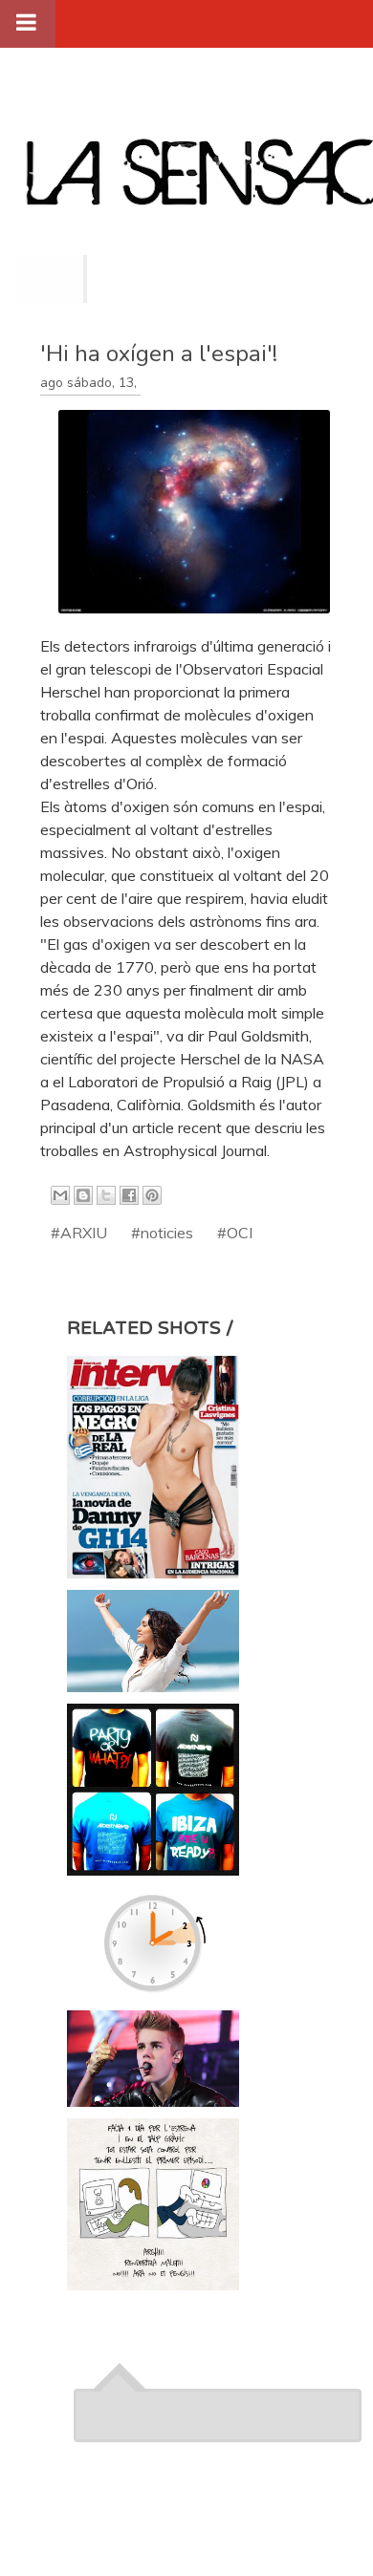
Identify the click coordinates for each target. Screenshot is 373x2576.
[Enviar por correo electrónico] (60, 1195)
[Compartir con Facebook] (129, 1195)
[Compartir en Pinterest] (152, 1195)
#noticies (162, 1233)
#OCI (235, 1233)
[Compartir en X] (106, 1195)
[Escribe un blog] (83, 1195)
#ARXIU (79, 1233)
